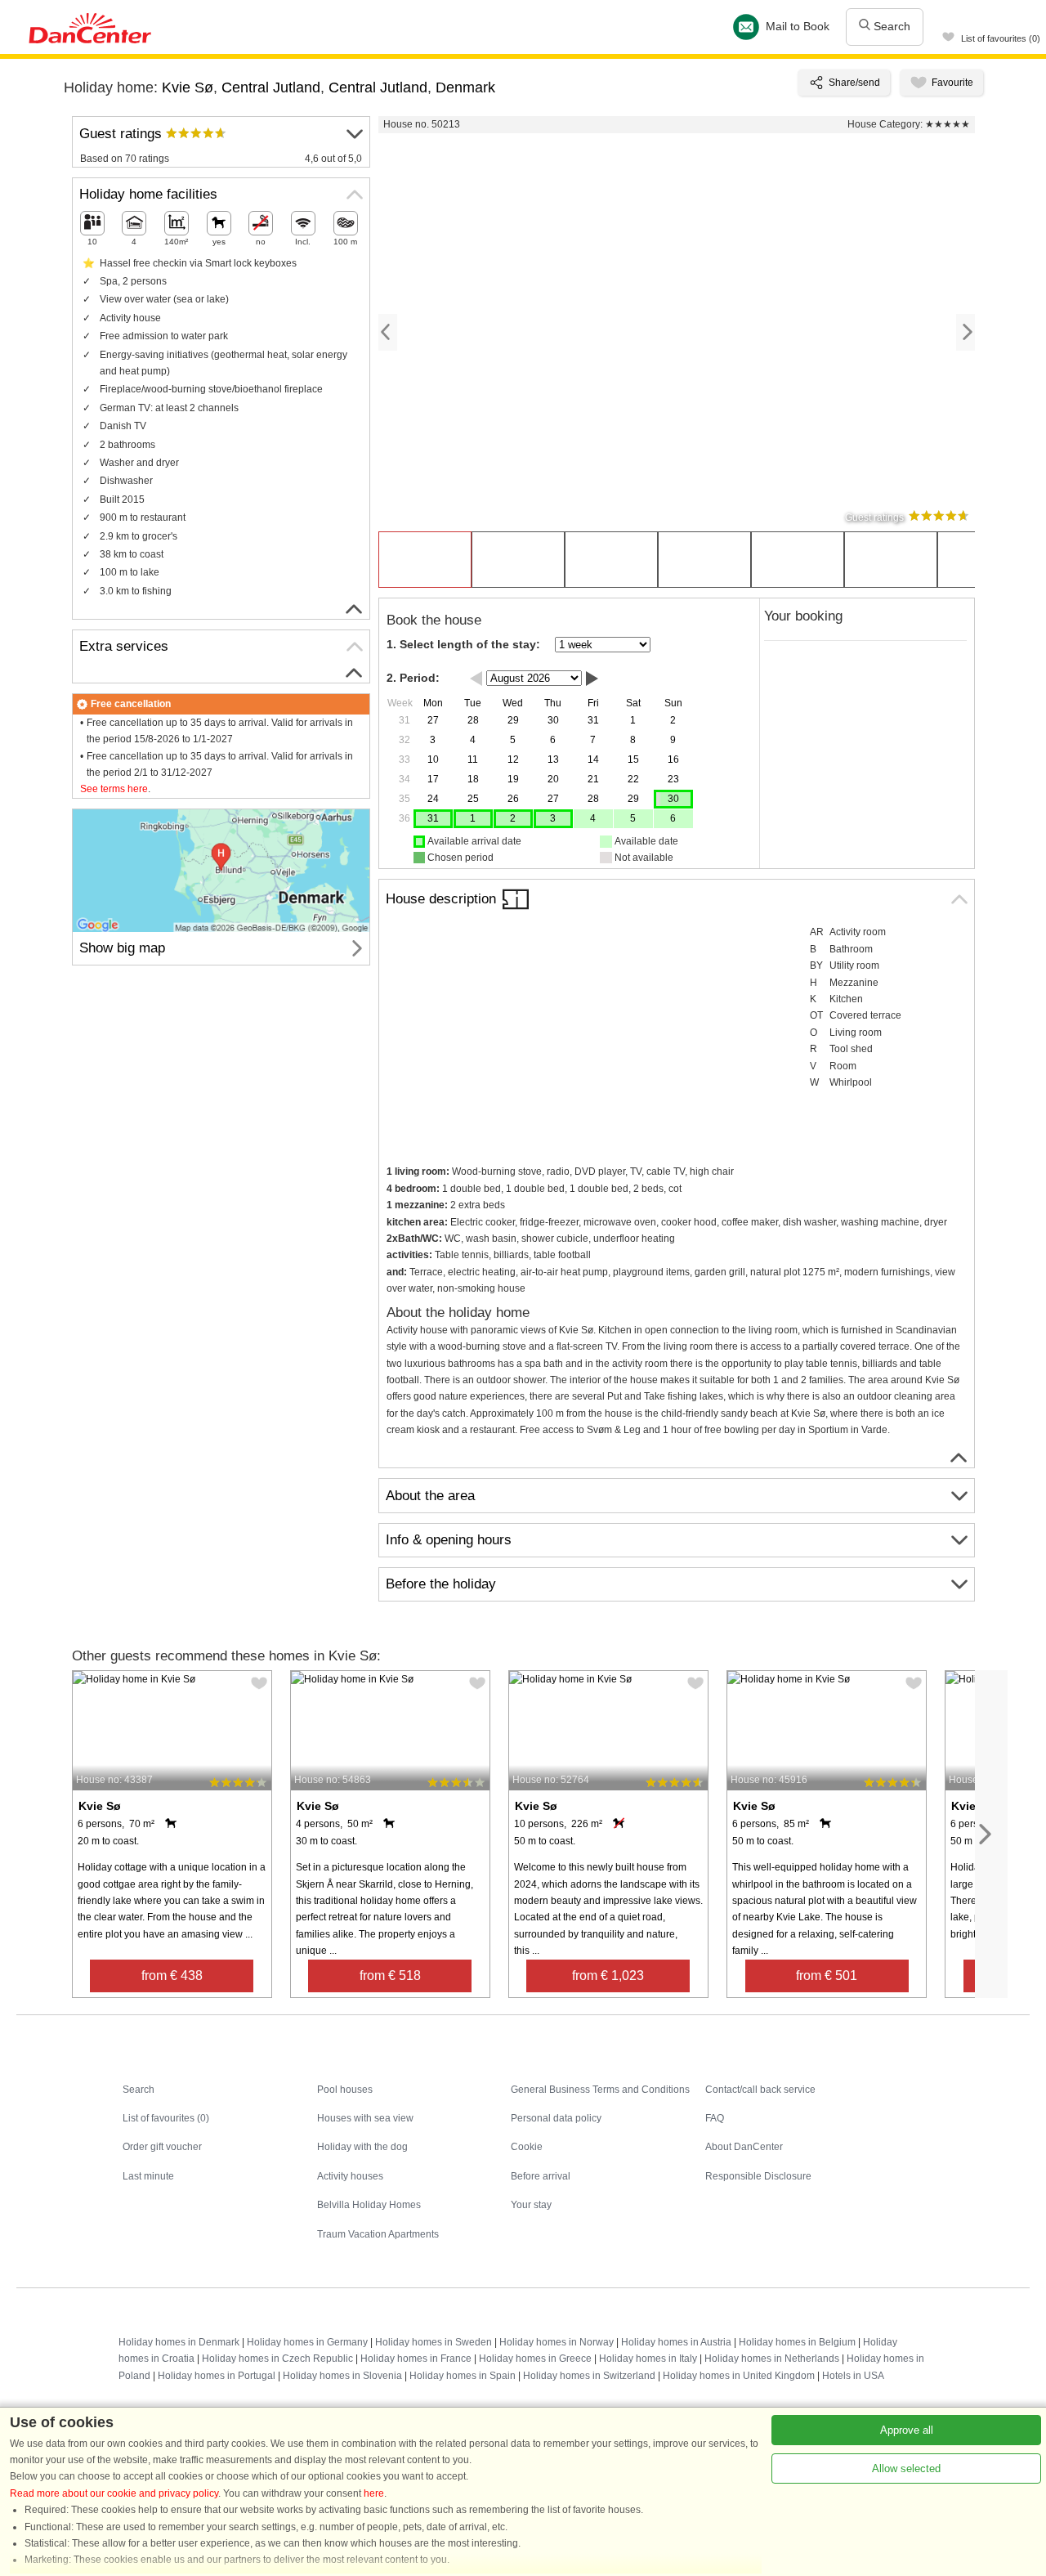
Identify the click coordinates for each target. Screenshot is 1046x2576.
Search (890, 26)
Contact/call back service (760, 2090)
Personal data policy (556, 2118)
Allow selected (906, 2468)
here (374, 2493)
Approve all (907, 2430)
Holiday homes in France (416, 2359)
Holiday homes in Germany (307, 2342)
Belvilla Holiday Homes (369, 2205)
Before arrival (541, 2176)
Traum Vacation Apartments (378, 2234)
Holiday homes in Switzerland (589, 2376)
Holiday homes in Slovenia (342, 2376)
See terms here (114, 789)
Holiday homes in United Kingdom (739, 2376)
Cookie (527, 2147)
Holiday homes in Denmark (179, 2342)
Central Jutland (271, 87)
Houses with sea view (365, 2118)
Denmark (465, 87)
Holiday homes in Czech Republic (277, 2359)
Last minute (148, 2176)
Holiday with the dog (362, 2147)
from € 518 (390, 1976)
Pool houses (345, 2090)
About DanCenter (744, 2147)
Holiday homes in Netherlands (772, 2359)
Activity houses (350, 2176)
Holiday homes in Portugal (217, 2376)
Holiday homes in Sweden (434, 2342)
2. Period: (413, 678)
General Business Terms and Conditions (600, 2090)
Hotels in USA (853, 2376)
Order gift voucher (162, 2147)
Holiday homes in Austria (676, 2342)
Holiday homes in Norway (557, 2342)
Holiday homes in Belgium (797, 2342)
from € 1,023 (608, 1976)
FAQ (715, 2118)
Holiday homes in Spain (463, 2376)
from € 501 (827, 1976)
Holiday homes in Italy (648, 2359)
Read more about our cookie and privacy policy (114, 2493)
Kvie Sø (188, 87)
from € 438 (172, 1976)
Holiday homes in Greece (535, 2359)
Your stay (531, 2205)
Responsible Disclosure (758, 2176)
